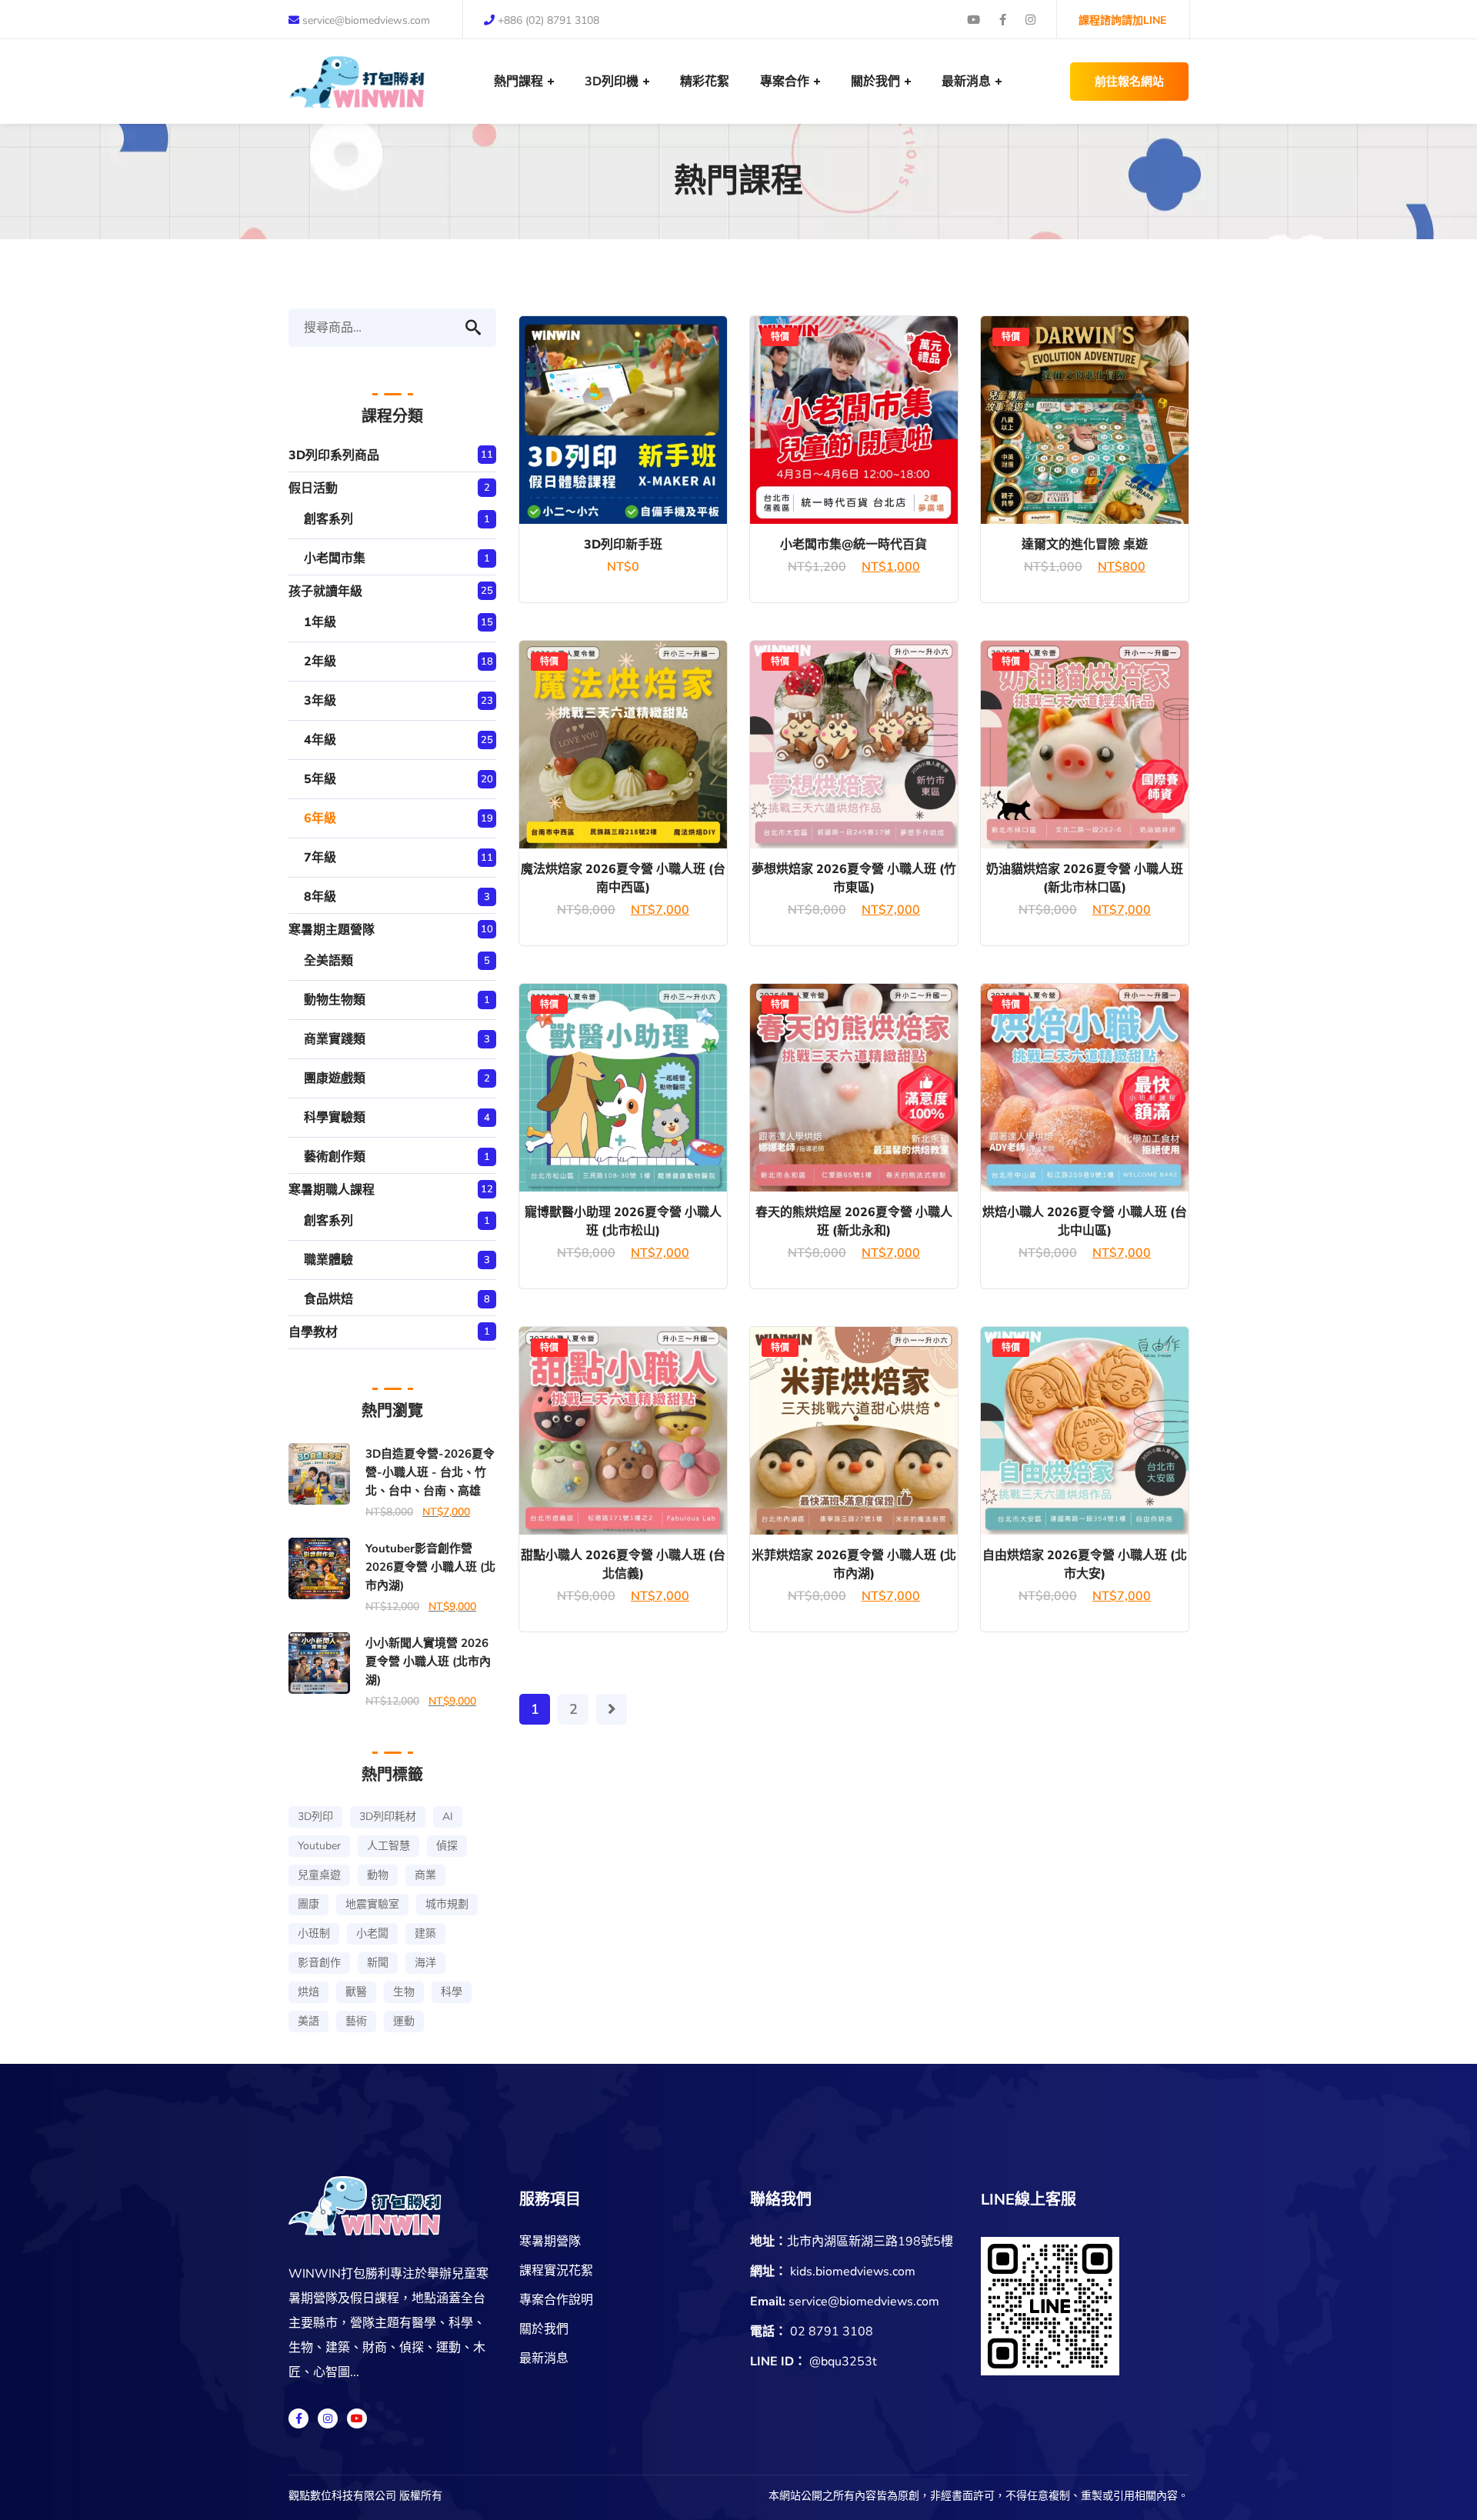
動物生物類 (335, 1000)
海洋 (425, 1963)
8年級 (320, 897)
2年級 (320, 662)
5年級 (320, 779)
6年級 (320, 818)
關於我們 (544, 2329)
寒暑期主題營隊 (332, 930)
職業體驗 (328, 1260)
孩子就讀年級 (325, 592)
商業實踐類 (335, 1039)
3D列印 (315, 1817)
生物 (404, 1992)
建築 (425, 1933)
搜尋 (481, 328)
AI (448, 1817)
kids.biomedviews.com (853, 2272)
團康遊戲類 (335, 1078)
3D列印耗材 (388, 1817)
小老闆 (372, 1933)
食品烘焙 (328, 1299)
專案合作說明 (556, 2300)
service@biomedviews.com (366, 20)
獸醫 (356, 1992)
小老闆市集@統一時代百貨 (854, 545)
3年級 (320, 701)
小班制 (314, 1933)
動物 (378, 1875)
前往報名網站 (1129, 82)
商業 (425, 1875)
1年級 (320, 622)
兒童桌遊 (319, 1875)
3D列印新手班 (623, 545)
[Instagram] (328, 2418)
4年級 (320, 740)
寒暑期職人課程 (332, 1190)
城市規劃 (447, 1904)
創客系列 (328, 519)
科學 (452, 1992)
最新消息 (544, 2358)
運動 (404, 2021)
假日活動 (313, 488)
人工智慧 (388, 1846)
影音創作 (319, 1963)
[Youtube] (357, 2418)
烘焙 (308, 1992)
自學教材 (313, 1332)
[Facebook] (298, 2418)
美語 (308, 2021)
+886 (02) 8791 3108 (548, 20)
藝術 (356, 2021)
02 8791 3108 (832, 2332)
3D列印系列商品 (334, 455)
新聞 (378, 1963)
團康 (308, 1904)
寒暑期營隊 (550, 2242)
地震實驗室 (372, 1904)
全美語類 (328, 961)
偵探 (447, 1846)
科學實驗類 (335, 1118)
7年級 (320, 858)
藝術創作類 (335, 1157)
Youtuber (319, 1846)
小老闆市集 (335, 558)
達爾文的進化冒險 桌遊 (1085, 545)
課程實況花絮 (556, 2271)
